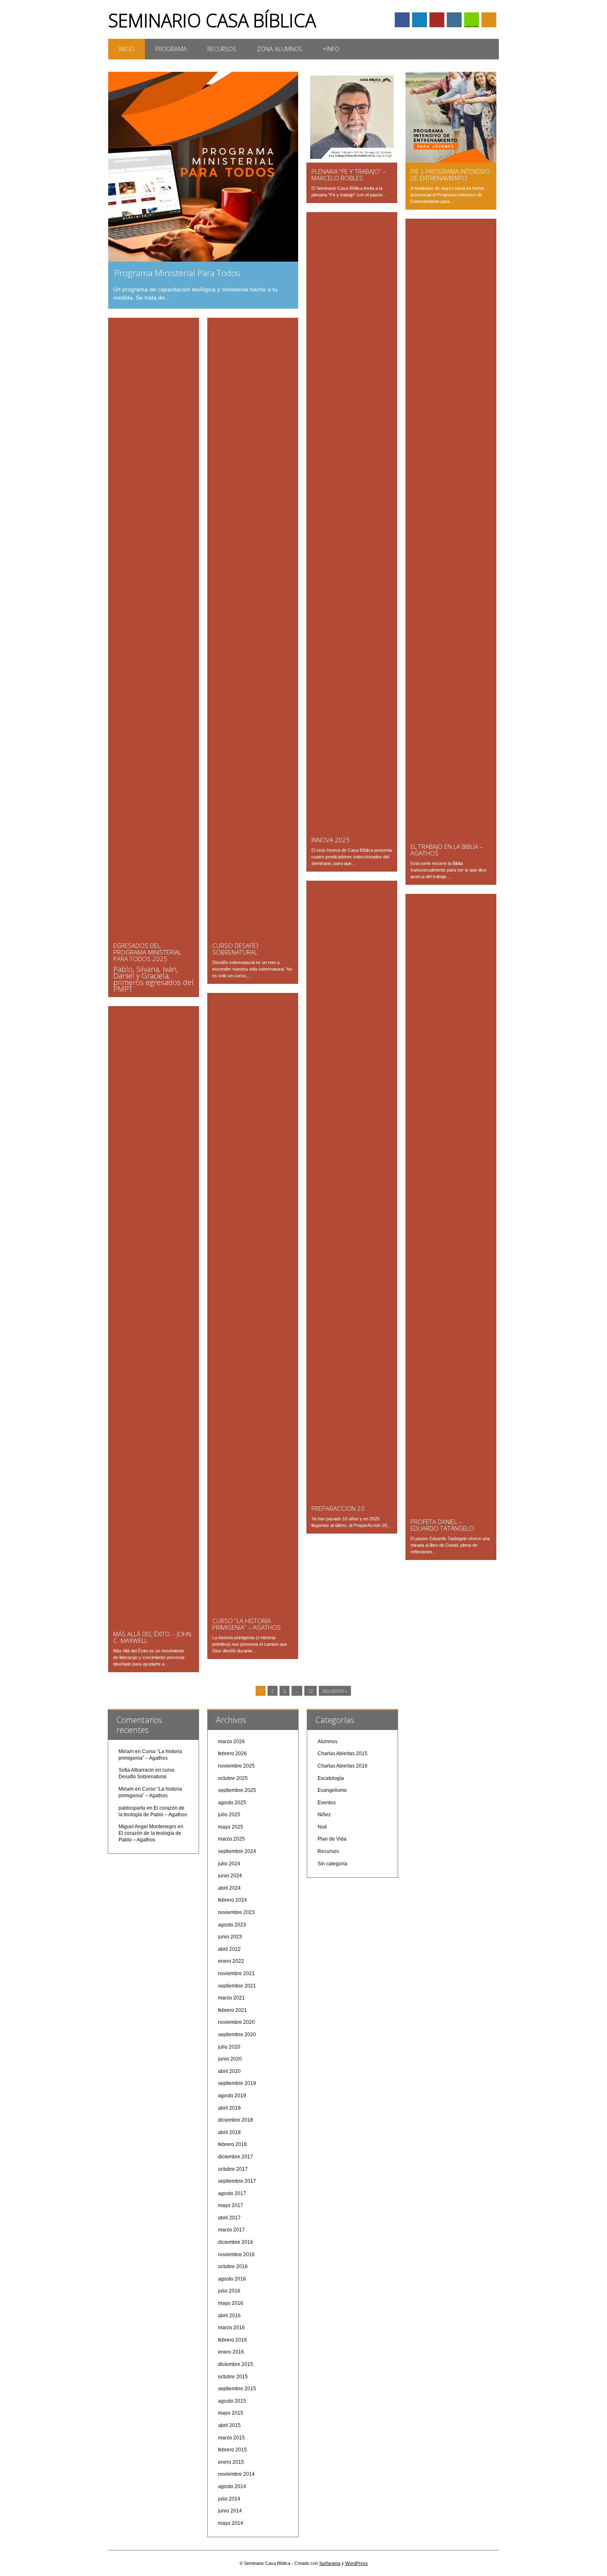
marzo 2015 (231, 2438)
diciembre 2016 (236, 2242)
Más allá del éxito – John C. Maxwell (152, 1637)
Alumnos (327, 1742)
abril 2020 (229, 2071)
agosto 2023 (232, 1925)
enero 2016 (231, 2352)
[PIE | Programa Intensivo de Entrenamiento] (451, 161)
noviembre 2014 (236, 2474)
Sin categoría (332, 1864)
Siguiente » (335, 1691)
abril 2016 (229, 2316)
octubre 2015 (233, 2377)
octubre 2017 (233, 2169)
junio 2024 (230, 1876)
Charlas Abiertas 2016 (343, 1766)
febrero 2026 (232, 1754)
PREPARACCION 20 (338, 1508)
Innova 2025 (331, 840)
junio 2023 (230, 1937)
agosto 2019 (232, 2096)
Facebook (402, 20)
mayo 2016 (231, 2303)
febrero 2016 (232, 2340)
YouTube (437, 20)
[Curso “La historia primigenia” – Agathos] (253, 1610)
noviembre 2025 (236, 1766)
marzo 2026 (231, 1742)
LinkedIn (420, 20)
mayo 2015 (231, 2413)
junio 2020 (230, 2059)
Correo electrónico (472, 21)
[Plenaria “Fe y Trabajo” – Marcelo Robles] (352, 161)
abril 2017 (229, 2218)
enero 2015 (231, 2462)
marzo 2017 (231, 2230)
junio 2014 (230, 2511)
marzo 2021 (231, 1998)
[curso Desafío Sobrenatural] (253, 935)
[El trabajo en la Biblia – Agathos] (451, 836)
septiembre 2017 (237, 2181)
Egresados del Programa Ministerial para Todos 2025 (147, 952)
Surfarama (330, 2563)
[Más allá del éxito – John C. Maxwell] (154, 1623)
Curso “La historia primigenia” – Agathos (247, 1624)
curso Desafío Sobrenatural (235, 949)
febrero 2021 (232, 2010)
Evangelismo (332, 1790)
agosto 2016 (232, 2279)
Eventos (327, 1803)
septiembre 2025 (237, 1790)
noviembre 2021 (236, 1973)
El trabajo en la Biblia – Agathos (447, 850)
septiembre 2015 (237, 2389)
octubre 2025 (233, 1778)
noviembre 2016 (236, 2255)
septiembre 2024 (237, 1851)
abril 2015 (229, 2425)
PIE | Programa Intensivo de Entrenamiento (450, 175)
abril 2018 (229, 2132)
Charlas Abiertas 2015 (343, 1754)
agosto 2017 (232, 2193)
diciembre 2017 (236, 2157)
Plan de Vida (332, 1839)
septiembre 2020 (237, 2035)
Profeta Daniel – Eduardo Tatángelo (442, 1525)
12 (311, 1691)
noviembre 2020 (236, 2022)
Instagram (454, 20)
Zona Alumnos (280, 49)
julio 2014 (229, 2499)
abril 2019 (229, 2108)
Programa (171, 49)
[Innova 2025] (352, 829)
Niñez (324, 1815)
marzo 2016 (231, 2328)
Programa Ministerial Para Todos (177, 273)
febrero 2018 (232, 2144)
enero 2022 (231, 1961)
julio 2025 (229, 1815)
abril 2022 (229, 1949)
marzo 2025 (231, 1839)
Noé (322, 1827)
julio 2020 (229, 2047)
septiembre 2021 (237, 1986)
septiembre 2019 (237, 2083)
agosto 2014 (232, 2486)
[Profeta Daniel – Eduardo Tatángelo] (451, 1511)
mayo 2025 (231, 1827)
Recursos (222, 49)
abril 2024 (229, 1888)
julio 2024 (229, 1864)
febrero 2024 (232, 1900)
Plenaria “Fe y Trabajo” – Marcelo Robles (349, 175)
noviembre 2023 (236, 1912)
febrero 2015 (232, 2450)
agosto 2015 (232, 2401)
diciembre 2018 (236, 2120)
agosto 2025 (232, 1803)
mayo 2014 (231, 2523)
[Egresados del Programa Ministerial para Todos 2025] (154, 935)
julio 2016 (229, 2291)
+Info (331, 49)
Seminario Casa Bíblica (212, 20)
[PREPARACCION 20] (352, 1498)
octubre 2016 (233, 2266)
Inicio (127, 49)
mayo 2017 (231, 2205)
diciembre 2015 (236, 2364)
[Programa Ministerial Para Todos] (203, 260)
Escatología (331, 1778)
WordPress (357, 2563)
